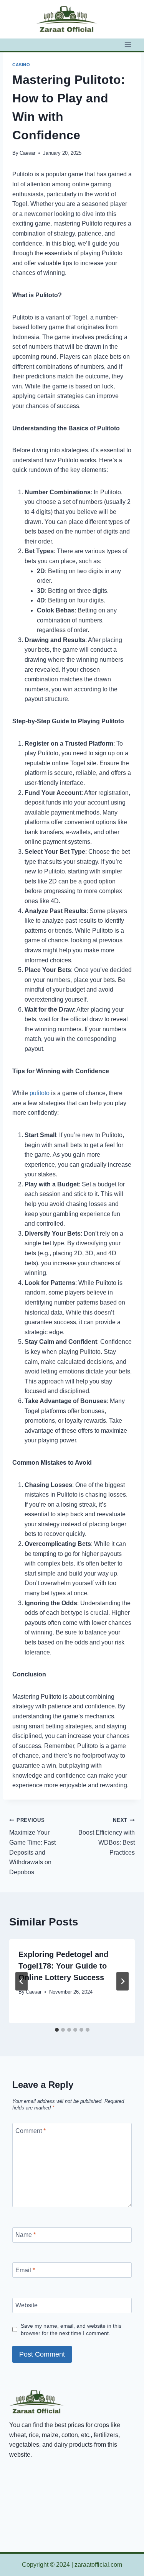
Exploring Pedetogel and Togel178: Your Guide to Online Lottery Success (63, 1966)
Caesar (27, 153)
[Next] (122, 1981)
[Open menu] (128, 44)
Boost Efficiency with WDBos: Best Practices (107, 1837)
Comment (31, 2130)
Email (25, 2270)
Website (26, 2305)
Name (26, 2235)
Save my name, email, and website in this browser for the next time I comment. (71, 2329)
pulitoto (40, 1093)
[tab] (57, 2030)
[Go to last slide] (22, 1981)
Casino (21, 65)
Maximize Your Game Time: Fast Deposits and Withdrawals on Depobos (32, 1846)
